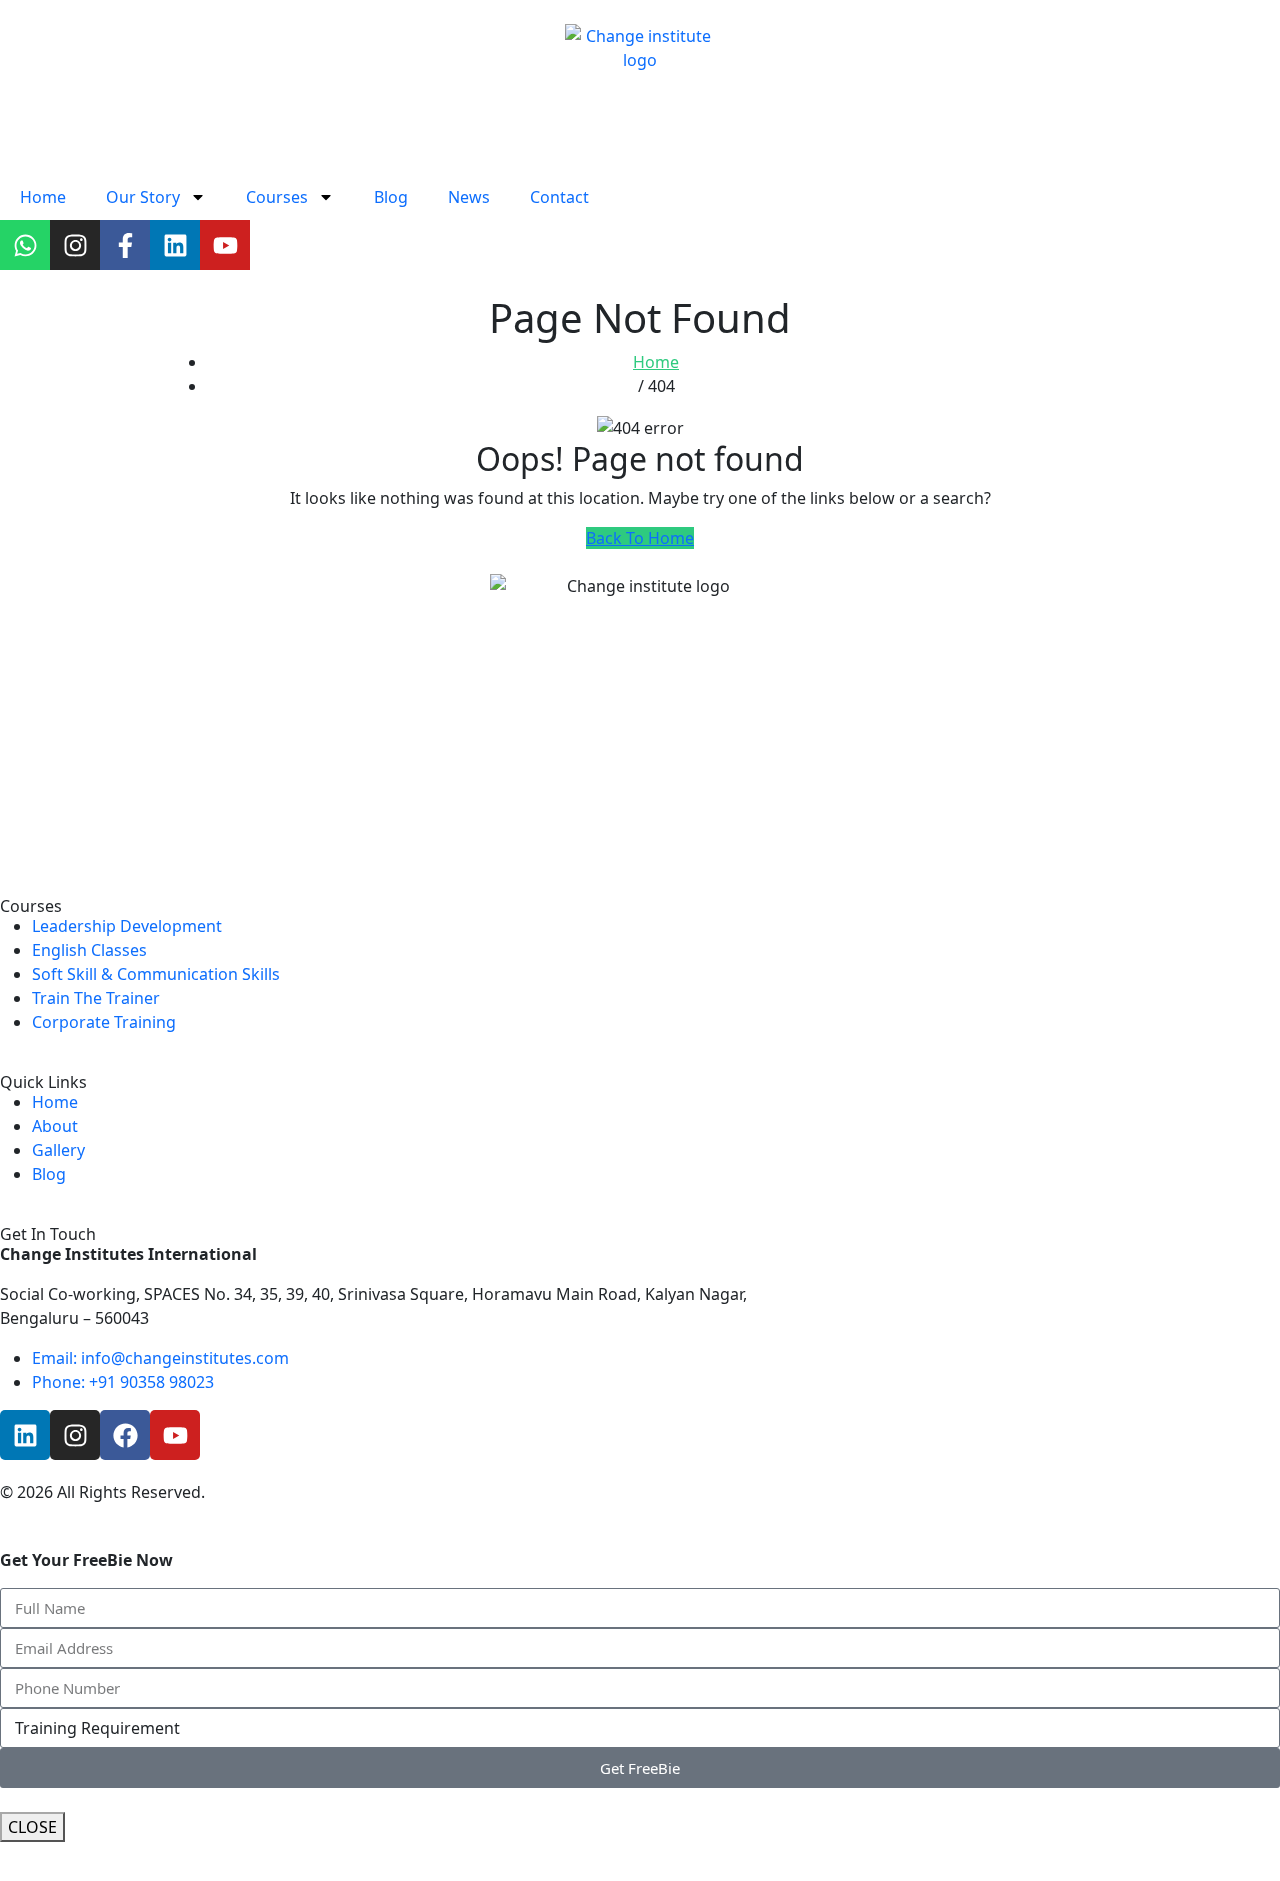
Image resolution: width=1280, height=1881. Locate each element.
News (469, 197)
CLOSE (32, 1827)
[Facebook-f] (125, 245)
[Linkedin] (175, 245)
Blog (391, 197)
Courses (277, 197)
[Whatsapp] (25, 245)
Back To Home (640, 538)
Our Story (143, 197)
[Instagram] (75, 245)
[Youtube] (225, 245)
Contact (559, 197)
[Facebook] (125, 1435)
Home (43, 197)
